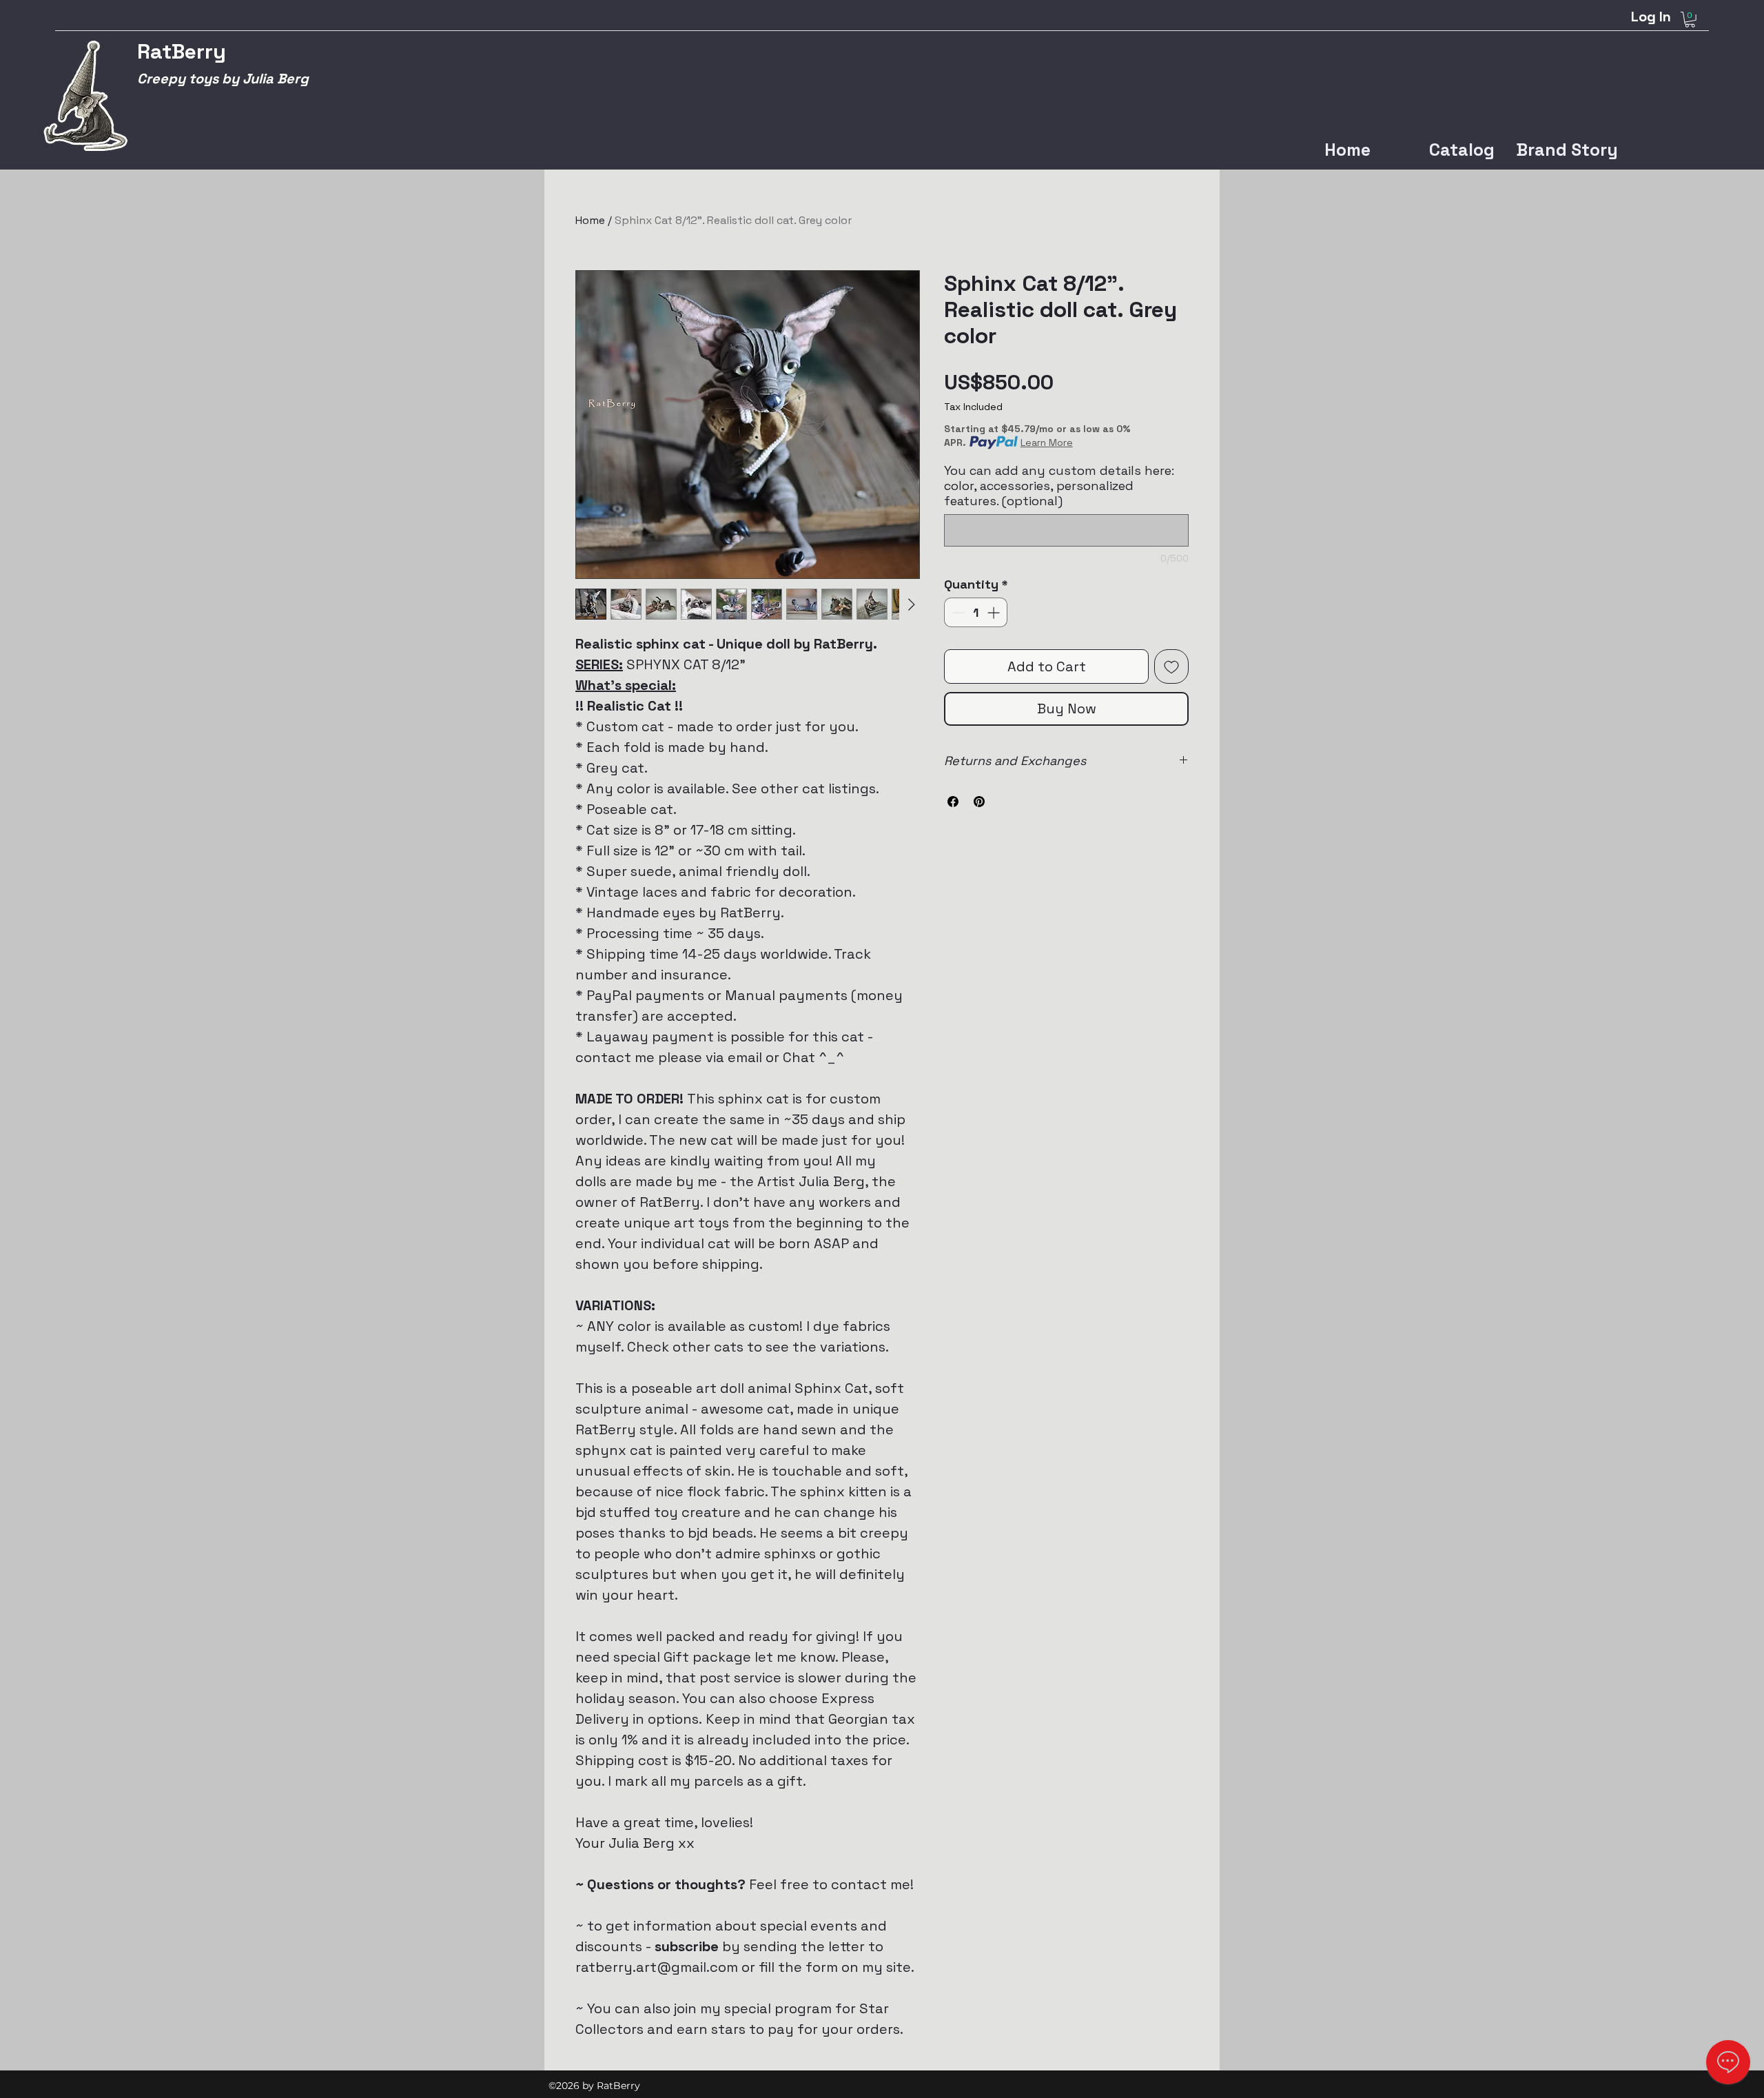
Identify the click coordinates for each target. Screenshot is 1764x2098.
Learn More (1047, 442)
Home (590, 220)
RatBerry (182, 51)
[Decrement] (957, 612)
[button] (1690, 20)
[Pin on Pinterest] (979, 802)
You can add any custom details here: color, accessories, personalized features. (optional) (1059, 486)
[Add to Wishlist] (1171, 666)
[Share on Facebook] (953, 802)
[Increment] (995, 612)
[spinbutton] (976, 612)
